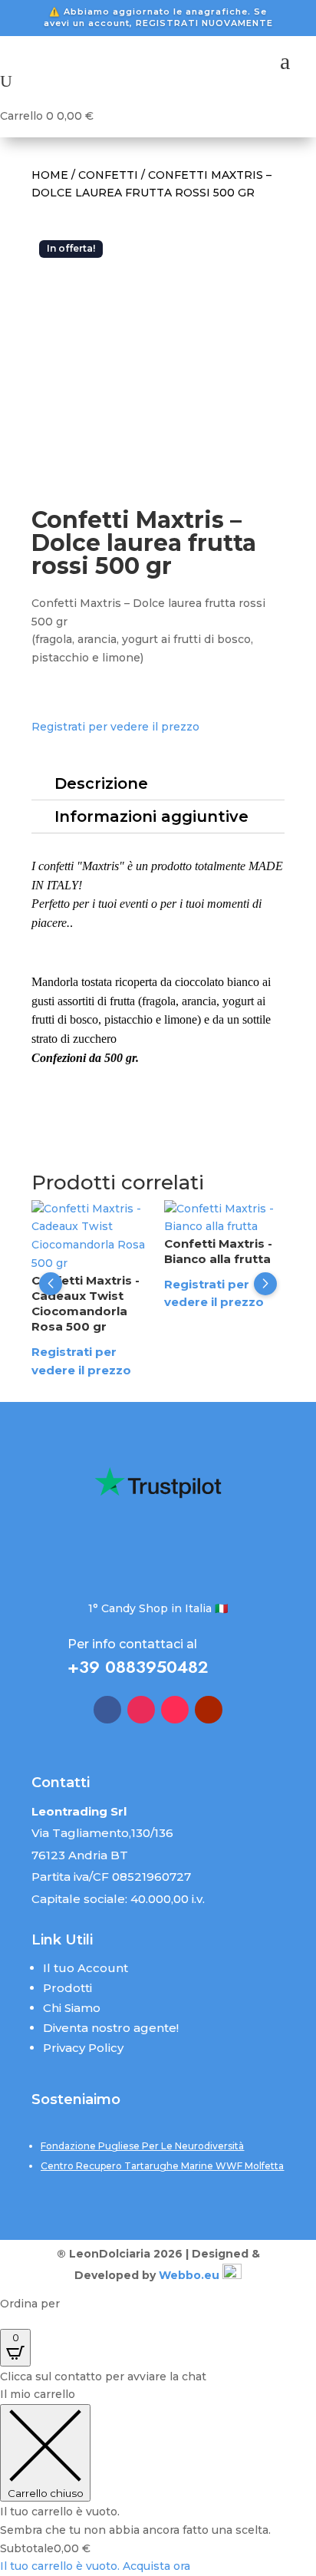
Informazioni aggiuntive (151, 816)
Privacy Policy (83, 2048)
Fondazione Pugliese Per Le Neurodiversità (142, 2146)
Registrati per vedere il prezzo (115, 727)
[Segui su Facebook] (107, 1710)
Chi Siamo (72, 2008)
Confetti (108, 175)
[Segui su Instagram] (141, 1710)
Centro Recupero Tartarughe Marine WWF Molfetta (162, 2166)
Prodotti (67, 1988)
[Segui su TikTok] (175, 1710)
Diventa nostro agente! (111, 2028)
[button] (51, 1284)
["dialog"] (158, 2481)
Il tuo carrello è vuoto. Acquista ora (95, 2566)
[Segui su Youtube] (209, 1710)
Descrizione (101, 783)
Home (50, 175)
